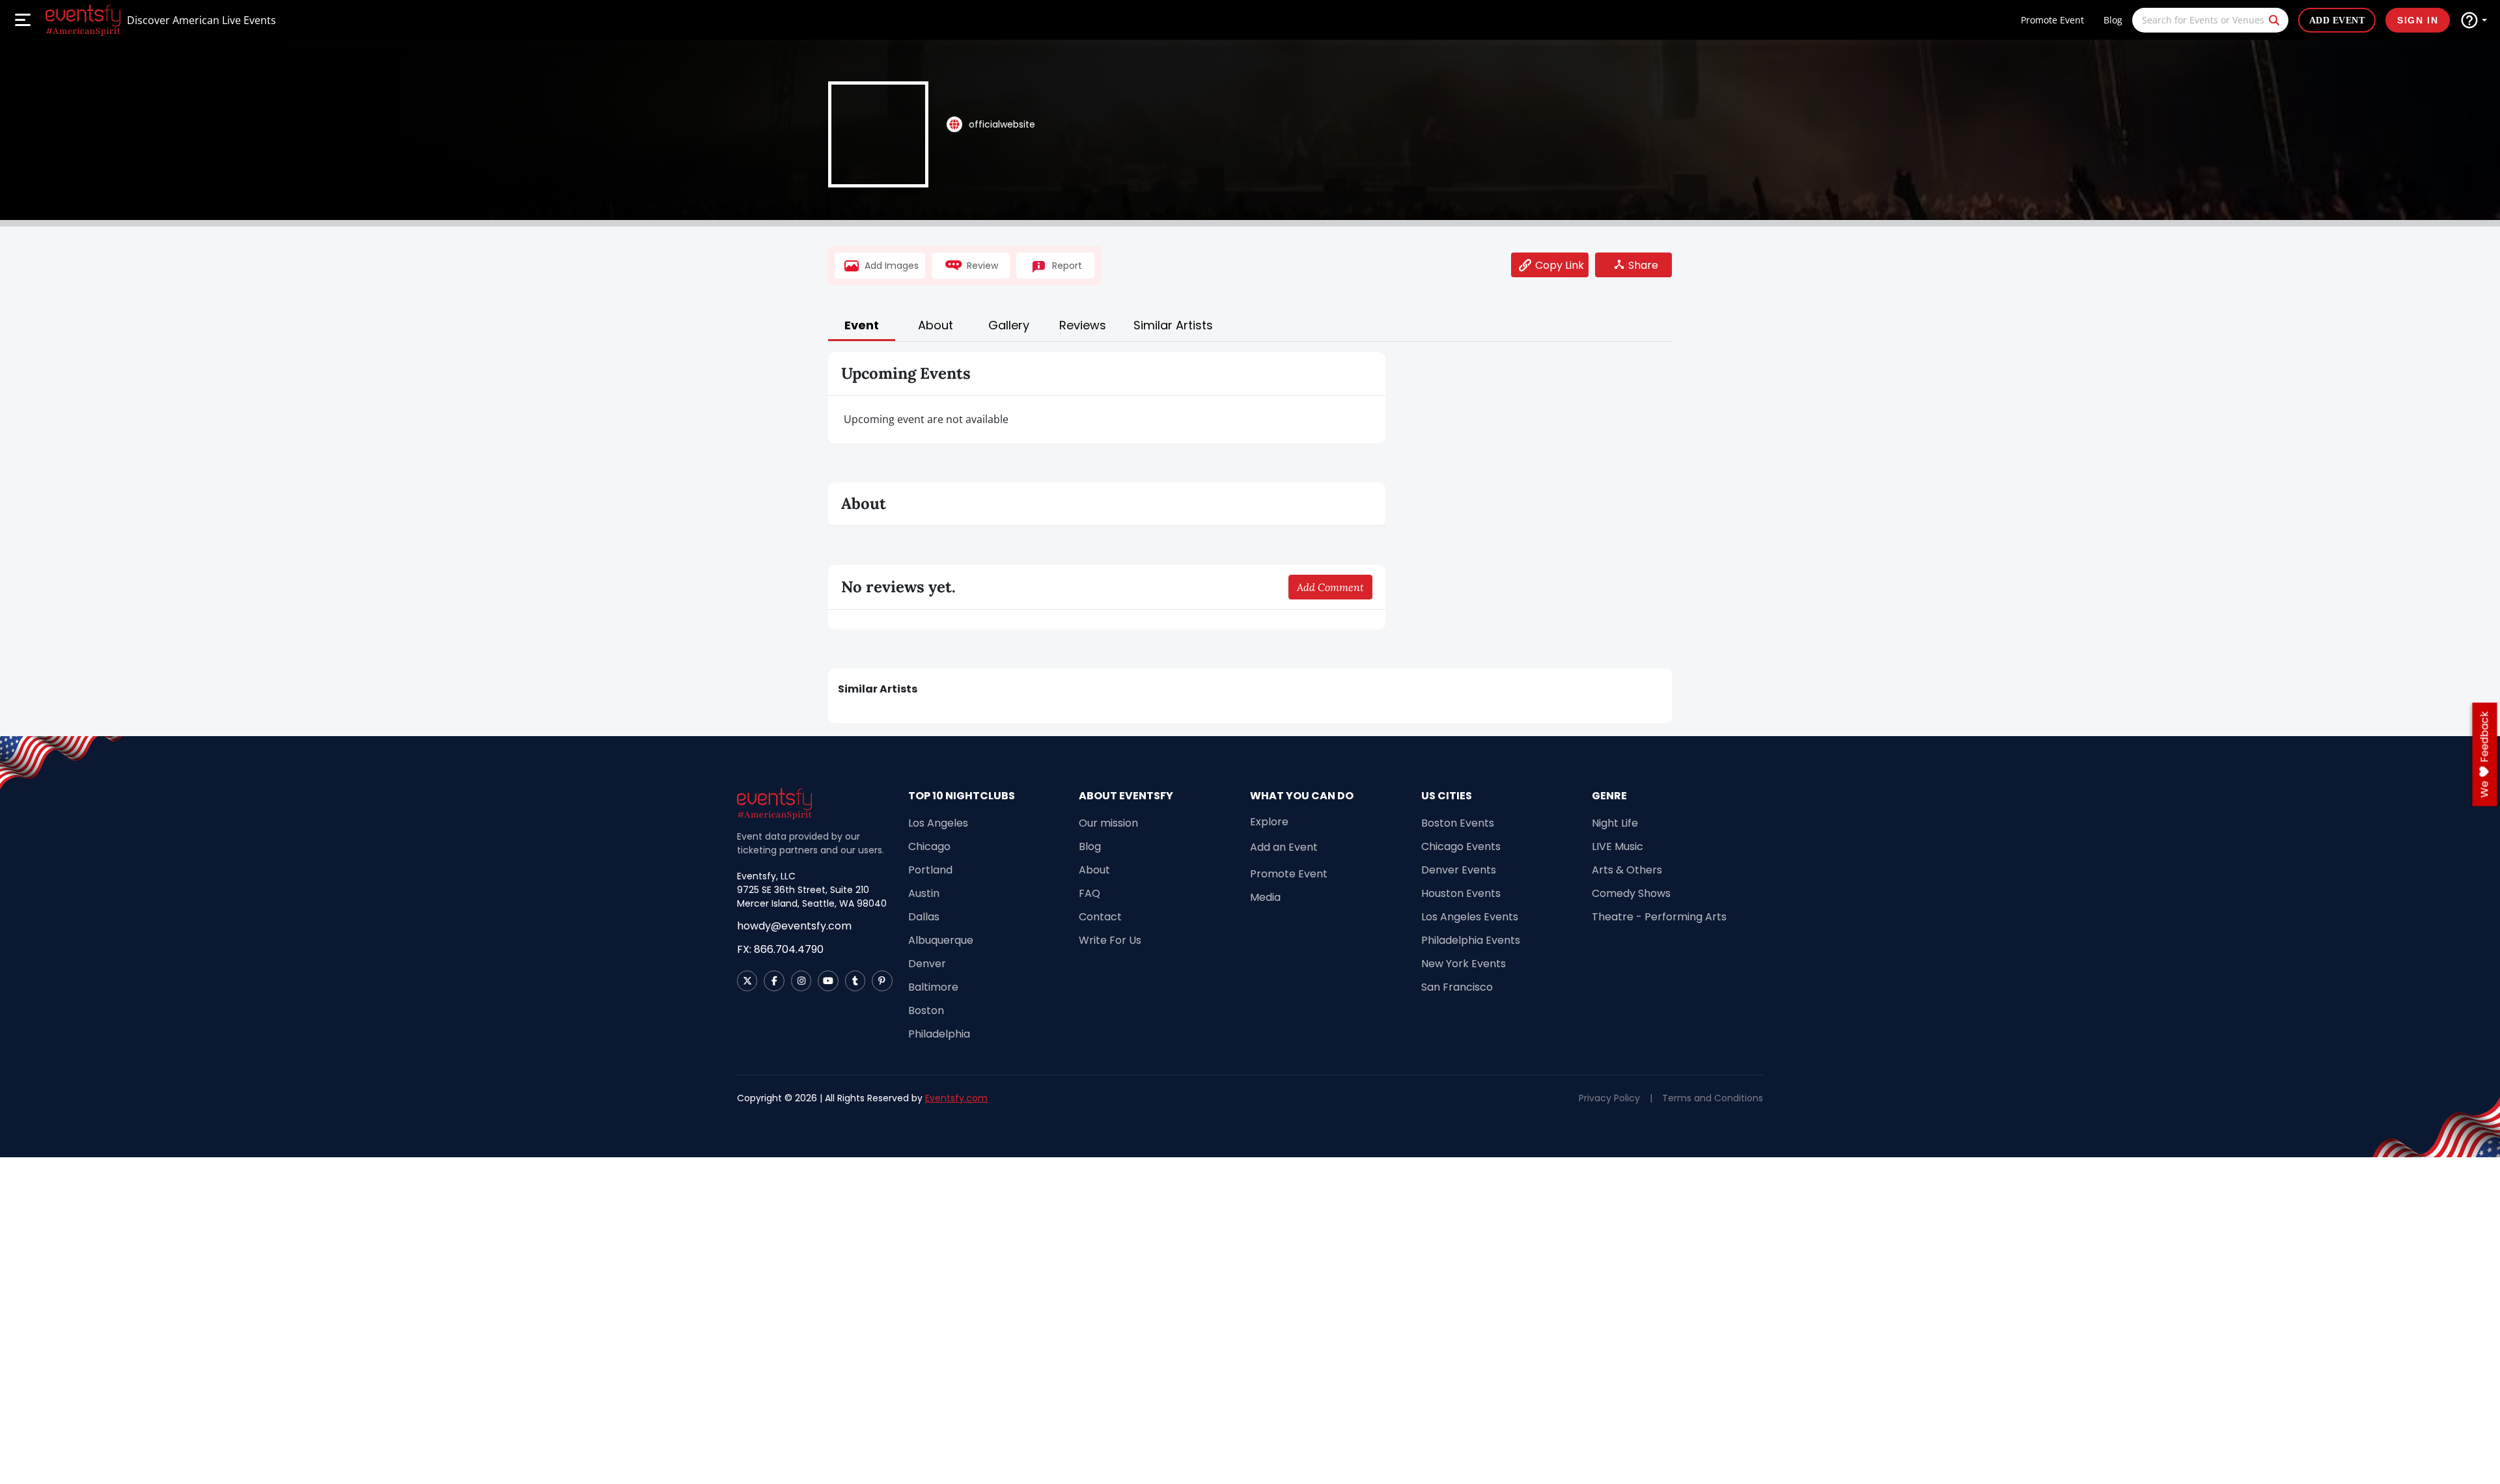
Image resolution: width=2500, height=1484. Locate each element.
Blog (2113, 20)
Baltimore (933, 987)
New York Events (1464, 964)
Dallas (924, 917)
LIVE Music (1618, 846)
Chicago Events (1461, 846)
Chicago (929, 846)
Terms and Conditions (1713, 1098)
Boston (926, 1010)
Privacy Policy (1609, 1098)
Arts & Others (1627, 870)
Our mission (1108, 823)
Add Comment (1330, 587)
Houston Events (1461, 893)
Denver (927, 964)
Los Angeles (938, 823)
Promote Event (2052, 20)
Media (1265, 897)
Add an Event (1284, 847)
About (1094, 870)
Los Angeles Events (1470, 917)
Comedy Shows (1631, 893)
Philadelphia (939, 1034)
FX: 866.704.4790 (780, 949)
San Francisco (1457, 987)
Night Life (1615, 823)
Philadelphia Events (1471, 940)
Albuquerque (941, 940)
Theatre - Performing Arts (1659, 917)
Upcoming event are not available (926, 419)
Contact (1100, 917)
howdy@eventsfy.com (794, 926)
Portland (930, 870)
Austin (924, 893)
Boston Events (1458, 823)
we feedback (2485, 755)
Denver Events (1459, 870)
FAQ (1090, 893)
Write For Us (1110, 940)
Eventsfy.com (956, 1098)
